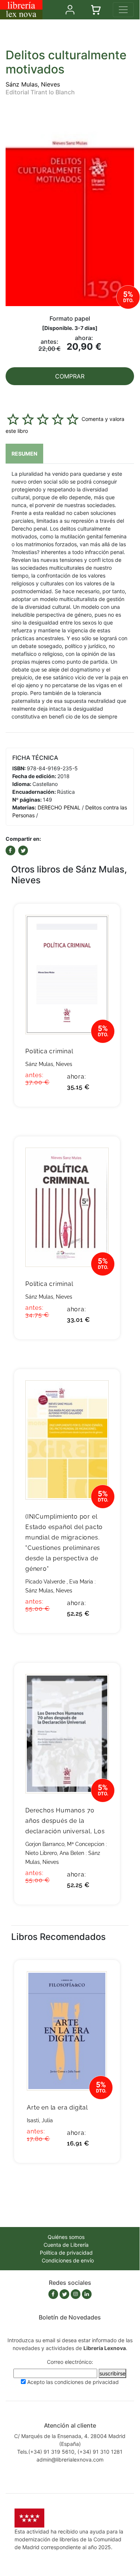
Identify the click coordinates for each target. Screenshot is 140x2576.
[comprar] (103, 921)
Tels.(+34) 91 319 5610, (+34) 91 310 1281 (70, 2452)
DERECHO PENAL (59, 807)
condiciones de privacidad (87, 2382)
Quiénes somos (66, 2237)
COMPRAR (70, 376)
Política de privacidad (66, 2253)
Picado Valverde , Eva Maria (59, 1582)
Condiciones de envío (68, 2260)
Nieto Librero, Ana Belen (55, 1853)
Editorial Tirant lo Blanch (40, 92)
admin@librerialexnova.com (70, 2459)
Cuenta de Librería (66, 2245)
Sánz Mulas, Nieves (33, 84)
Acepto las (73, 2382)
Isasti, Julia (40, 2120)
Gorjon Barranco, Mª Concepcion (65, 1844)
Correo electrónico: (70, 2362)
